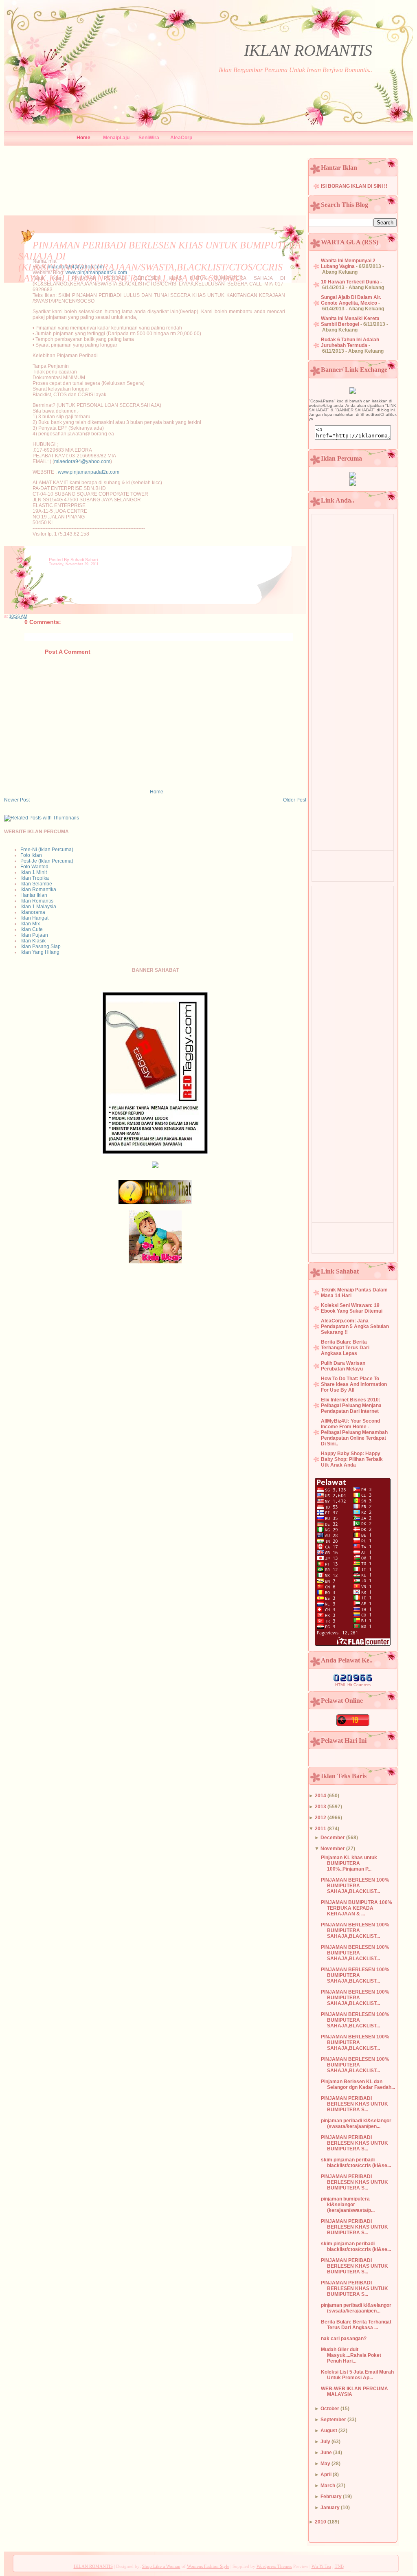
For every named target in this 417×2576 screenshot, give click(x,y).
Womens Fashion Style (208, 2566)
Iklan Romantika (38, 889)
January (330, 2508)
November (333, 1849)
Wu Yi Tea (321, 2566)
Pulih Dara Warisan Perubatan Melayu (343, 1366)
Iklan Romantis (37, 901)
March (328, 2486)
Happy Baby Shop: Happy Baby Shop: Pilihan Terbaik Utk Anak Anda (352, 1459)
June (326, 2453)
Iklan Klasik (33, 941)
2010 (320, 2522)
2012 (320, 1818)
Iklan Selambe (36, 884)
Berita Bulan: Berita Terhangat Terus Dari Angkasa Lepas (345, 1348)
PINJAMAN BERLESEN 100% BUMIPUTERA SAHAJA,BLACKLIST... (355, 1886)
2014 (320, 1796)
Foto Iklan (31, 855)
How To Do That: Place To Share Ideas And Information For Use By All (354, 1384)
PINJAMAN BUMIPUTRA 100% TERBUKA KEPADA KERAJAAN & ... (357, 1908)
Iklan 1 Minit (34, 872)
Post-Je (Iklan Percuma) (47, 861)
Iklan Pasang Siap (41, 947)
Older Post (295, 800)
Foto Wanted (34, 867)
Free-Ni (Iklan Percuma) (47, 850)
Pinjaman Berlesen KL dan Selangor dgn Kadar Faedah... (358, 2084)
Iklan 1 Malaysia (38, 907)
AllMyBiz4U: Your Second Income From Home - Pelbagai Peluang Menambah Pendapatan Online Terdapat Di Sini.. (354, 1432)
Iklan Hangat (34, 918)
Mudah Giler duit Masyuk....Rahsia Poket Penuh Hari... (351, 2355)
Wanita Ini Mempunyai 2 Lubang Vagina (348, 264)
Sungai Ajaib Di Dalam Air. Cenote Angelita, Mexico (351, 300)
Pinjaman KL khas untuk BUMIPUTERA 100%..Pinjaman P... (349, 1863)
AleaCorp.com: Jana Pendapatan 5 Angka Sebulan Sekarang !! (355, 1326)
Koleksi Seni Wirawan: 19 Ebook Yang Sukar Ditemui (352, 1308)
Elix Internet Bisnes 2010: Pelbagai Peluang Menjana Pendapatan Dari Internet (351, 1405)
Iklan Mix (30, 924)
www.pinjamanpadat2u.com (96, 272)
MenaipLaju (116, 138)
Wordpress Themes (274, 2566)
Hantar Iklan (34, 895)
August (329, 2431)
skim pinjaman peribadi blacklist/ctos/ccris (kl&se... (356, 2163)
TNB (339, 2566)
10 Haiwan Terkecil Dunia (350, 282)
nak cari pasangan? (344, 2339)
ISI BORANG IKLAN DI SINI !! (354, 186)
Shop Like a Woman (161, 2566)
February (331, 2497)
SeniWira (149, 138)
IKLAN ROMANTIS (308, 50)
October (330, 2409)
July (325, 2442)
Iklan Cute (32, 929)
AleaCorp (181, 138)
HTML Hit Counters (353, 1685)
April (326, 2475)
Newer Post (17, 800)
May (325, 2464)
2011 (320, 1829)
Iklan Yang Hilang (40, 952)
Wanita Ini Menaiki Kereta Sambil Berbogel (350, 321)
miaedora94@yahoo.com (76, 267)
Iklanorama (33, 912)
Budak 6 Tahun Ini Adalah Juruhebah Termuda (350, 343)
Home (83, 138)
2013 (320, 1807)
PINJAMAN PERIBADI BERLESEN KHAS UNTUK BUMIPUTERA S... (354, 2104)
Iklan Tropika (35, 878)
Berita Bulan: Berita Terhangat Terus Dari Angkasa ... (356, 2325)
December (333, 1838)
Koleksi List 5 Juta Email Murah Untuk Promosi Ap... (357, 2375)
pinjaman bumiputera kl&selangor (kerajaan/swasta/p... (348, 2205)
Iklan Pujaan (34, 935)
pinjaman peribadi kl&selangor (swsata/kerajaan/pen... (356, 2124)
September (333, 2420)
